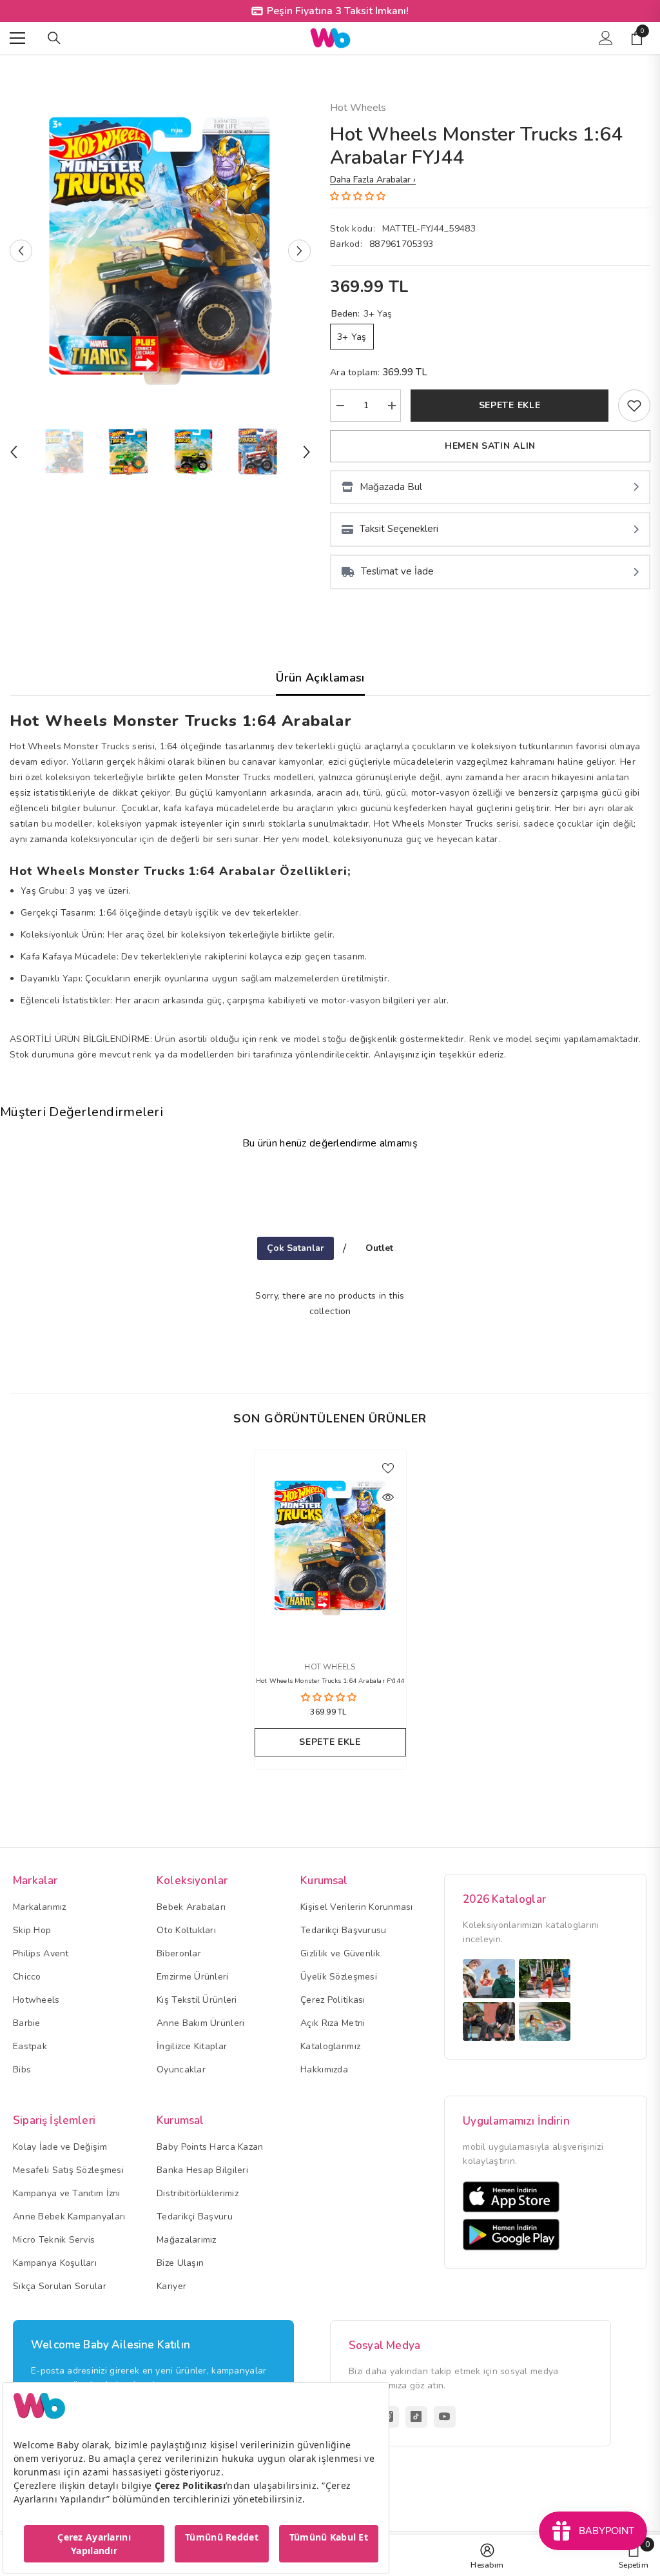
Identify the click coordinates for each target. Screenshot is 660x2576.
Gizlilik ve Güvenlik (340, 1953)
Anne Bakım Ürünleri (200, 2023)
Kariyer (171, 2286)
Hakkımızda (324, 2070)
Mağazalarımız (187, 2240)
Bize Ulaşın (180, 2263)
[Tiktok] (416, 2417)
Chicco (27, 1977)
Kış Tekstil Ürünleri (197, 2000)
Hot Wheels (358, 108)
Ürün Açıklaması (320, 678)
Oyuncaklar (181, 2070)
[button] (21, 251)
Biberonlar (179, 1953)
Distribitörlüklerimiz (198, 2193)
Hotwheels (36, 2000)
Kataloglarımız (330, 2046)
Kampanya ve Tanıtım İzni (67, 2193)
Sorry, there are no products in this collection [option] (330, 1303)
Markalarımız (39, 1907)
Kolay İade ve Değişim (60, 2147)
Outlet (379, 1248)
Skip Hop (32, 1930)
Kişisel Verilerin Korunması (357, 1907)
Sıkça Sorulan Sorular (60, 2286)
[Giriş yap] (606, 38)
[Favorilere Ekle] (388, 1468)
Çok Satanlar (296, 1248)
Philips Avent (41, 1953)
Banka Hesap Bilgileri (202, 2170)
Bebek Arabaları (191, 1907)
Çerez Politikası (333, 2000)
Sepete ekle (510, 405)
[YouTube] (445, 2417)
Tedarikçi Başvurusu (343, 1930)
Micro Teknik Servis (54, 2240)
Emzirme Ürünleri (192, 1977)
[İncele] (388, 1497)
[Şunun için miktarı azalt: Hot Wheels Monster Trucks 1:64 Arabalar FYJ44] (340, 406)
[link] (634, 406)
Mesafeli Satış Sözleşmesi (68, 2170)
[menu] (17, 38)
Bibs (22, 2070)
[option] (160, 251)
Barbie (27, 2023)
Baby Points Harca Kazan (210, 2147)
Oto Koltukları (186, 1930)
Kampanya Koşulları (55, 2263)
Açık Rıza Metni (333, 2023)
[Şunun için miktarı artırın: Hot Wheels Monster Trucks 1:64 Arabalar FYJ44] (391, 406)
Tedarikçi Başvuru (195, 2217)
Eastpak (30, 2046)
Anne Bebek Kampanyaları (69, 2217)
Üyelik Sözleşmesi (339, 1977)
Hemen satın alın (490, 446)
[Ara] (54, 38)
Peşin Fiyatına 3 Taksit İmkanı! (338, 11)
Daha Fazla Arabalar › (373, 180)
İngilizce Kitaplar (192, 2046)
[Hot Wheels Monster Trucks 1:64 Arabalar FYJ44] (330, 1548)
